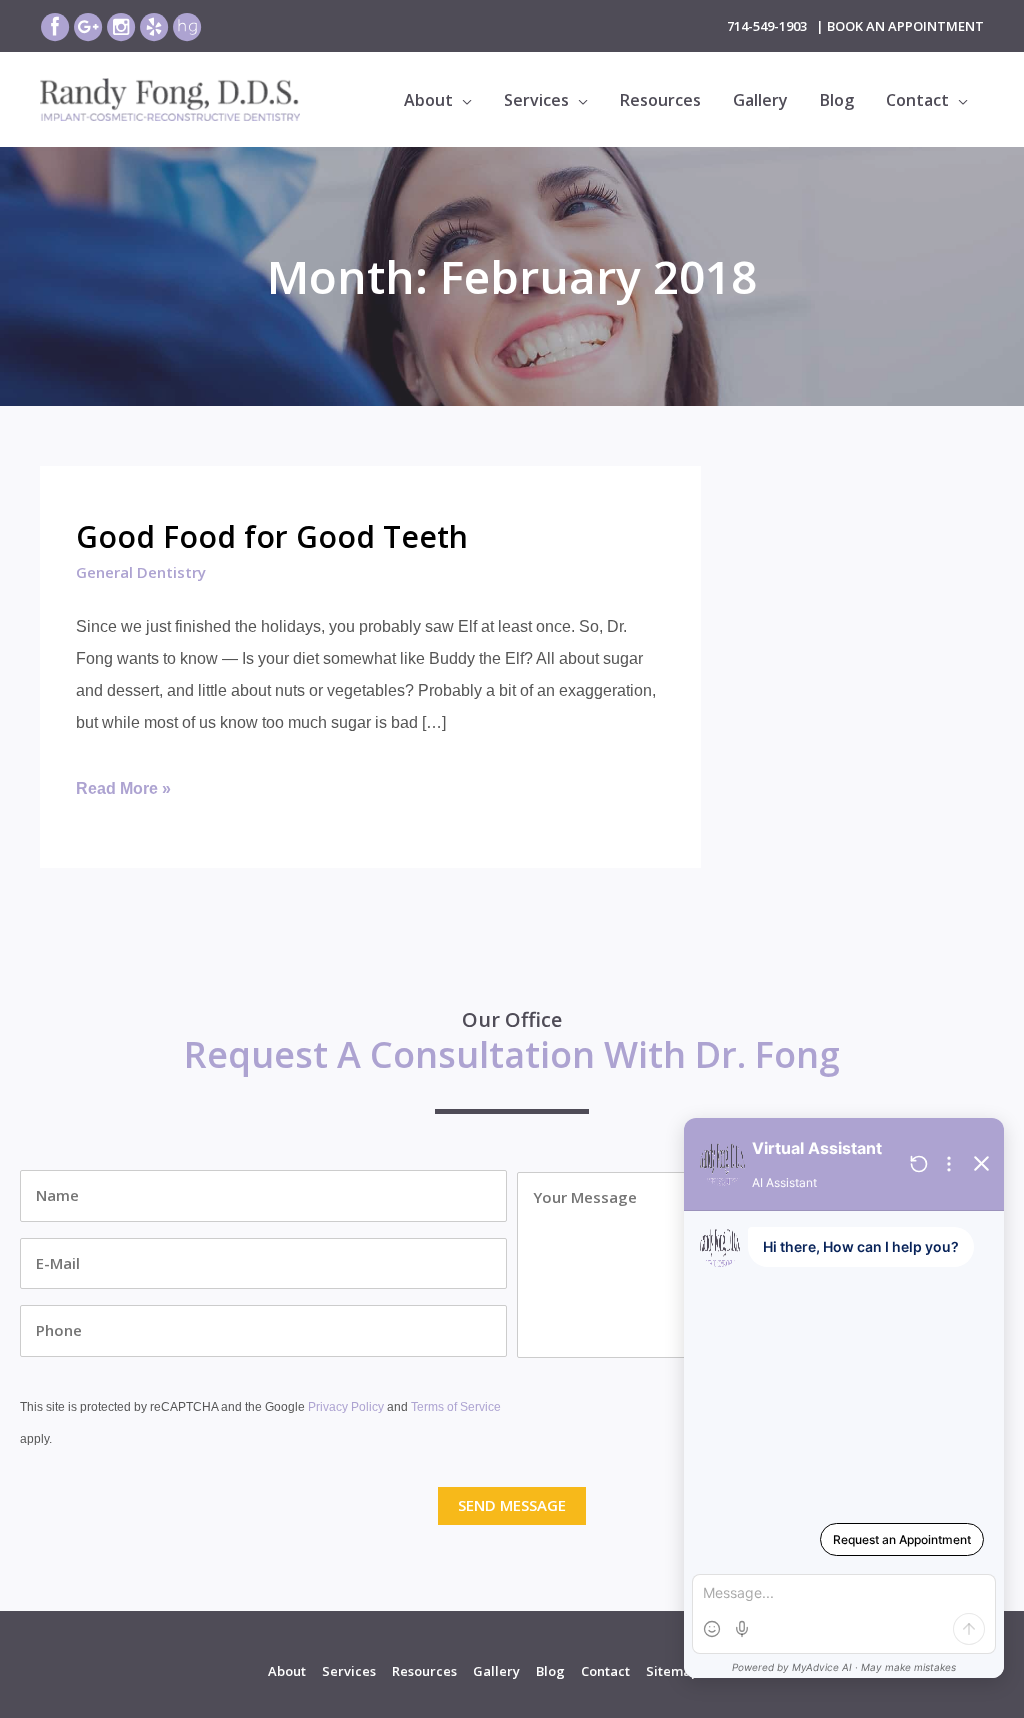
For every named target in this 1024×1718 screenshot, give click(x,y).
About (287, 1671)
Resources (424, 1671)
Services (349, 1671)
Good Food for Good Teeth (272, 536)
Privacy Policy (346, 1407)
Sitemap (672, 1671)
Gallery (496, 1671)
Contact (605, 1671)
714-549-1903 (767, 26)
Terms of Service (456, 1407)
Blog (550, 1671)
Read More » (123, 792)
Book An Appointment (905, 26)
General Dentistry (141, 572)
